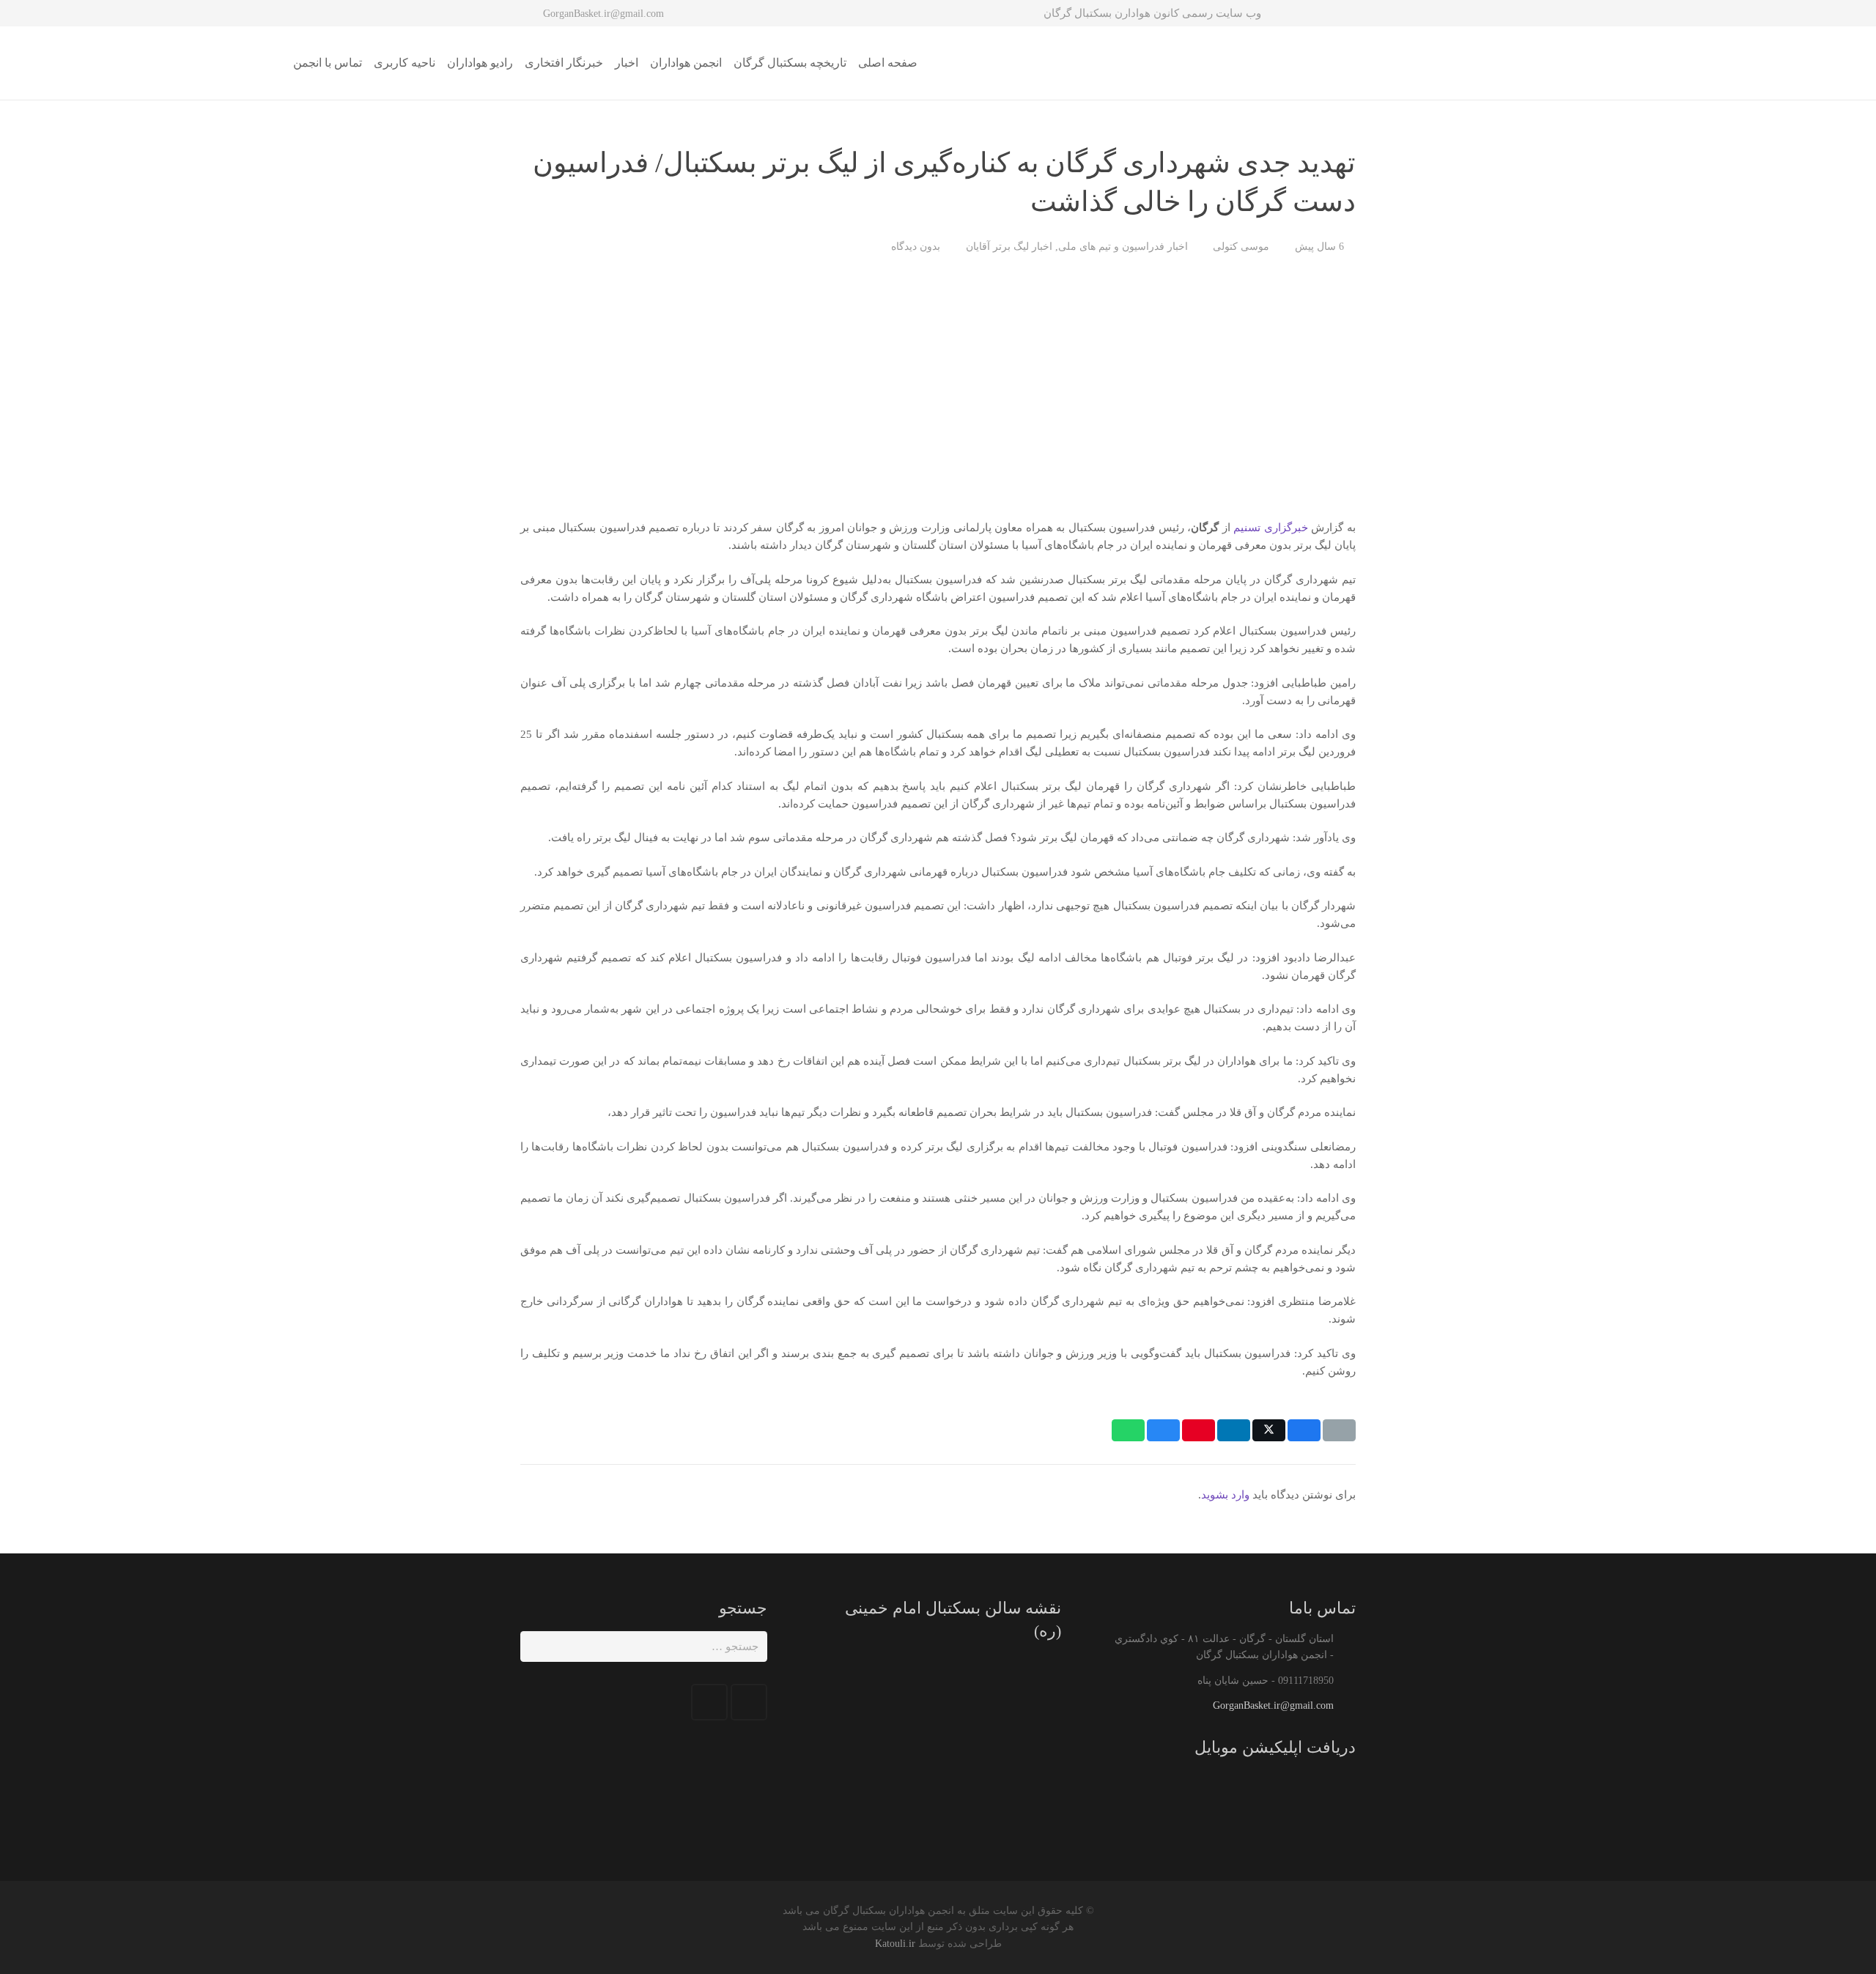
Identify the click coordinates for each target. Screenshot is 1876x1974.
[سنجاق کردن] (1199, 1430)
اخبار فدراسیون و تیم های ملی (1123, 247)
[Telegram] (709, 1702)
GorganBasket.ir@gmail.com (1273, 1705)
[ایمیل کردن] (1339, 1430)
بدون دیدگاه (916, 247)
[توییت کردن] (1269, 1430)
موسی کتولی (1241, 247)
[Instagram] (749, 1702)
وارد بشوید (1225, 1495)
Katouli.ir (895, 1944)
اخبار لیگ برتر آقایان (1009, 247)
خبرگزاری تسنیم (1271, 528)
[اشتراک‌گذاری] (1304, 1430)
